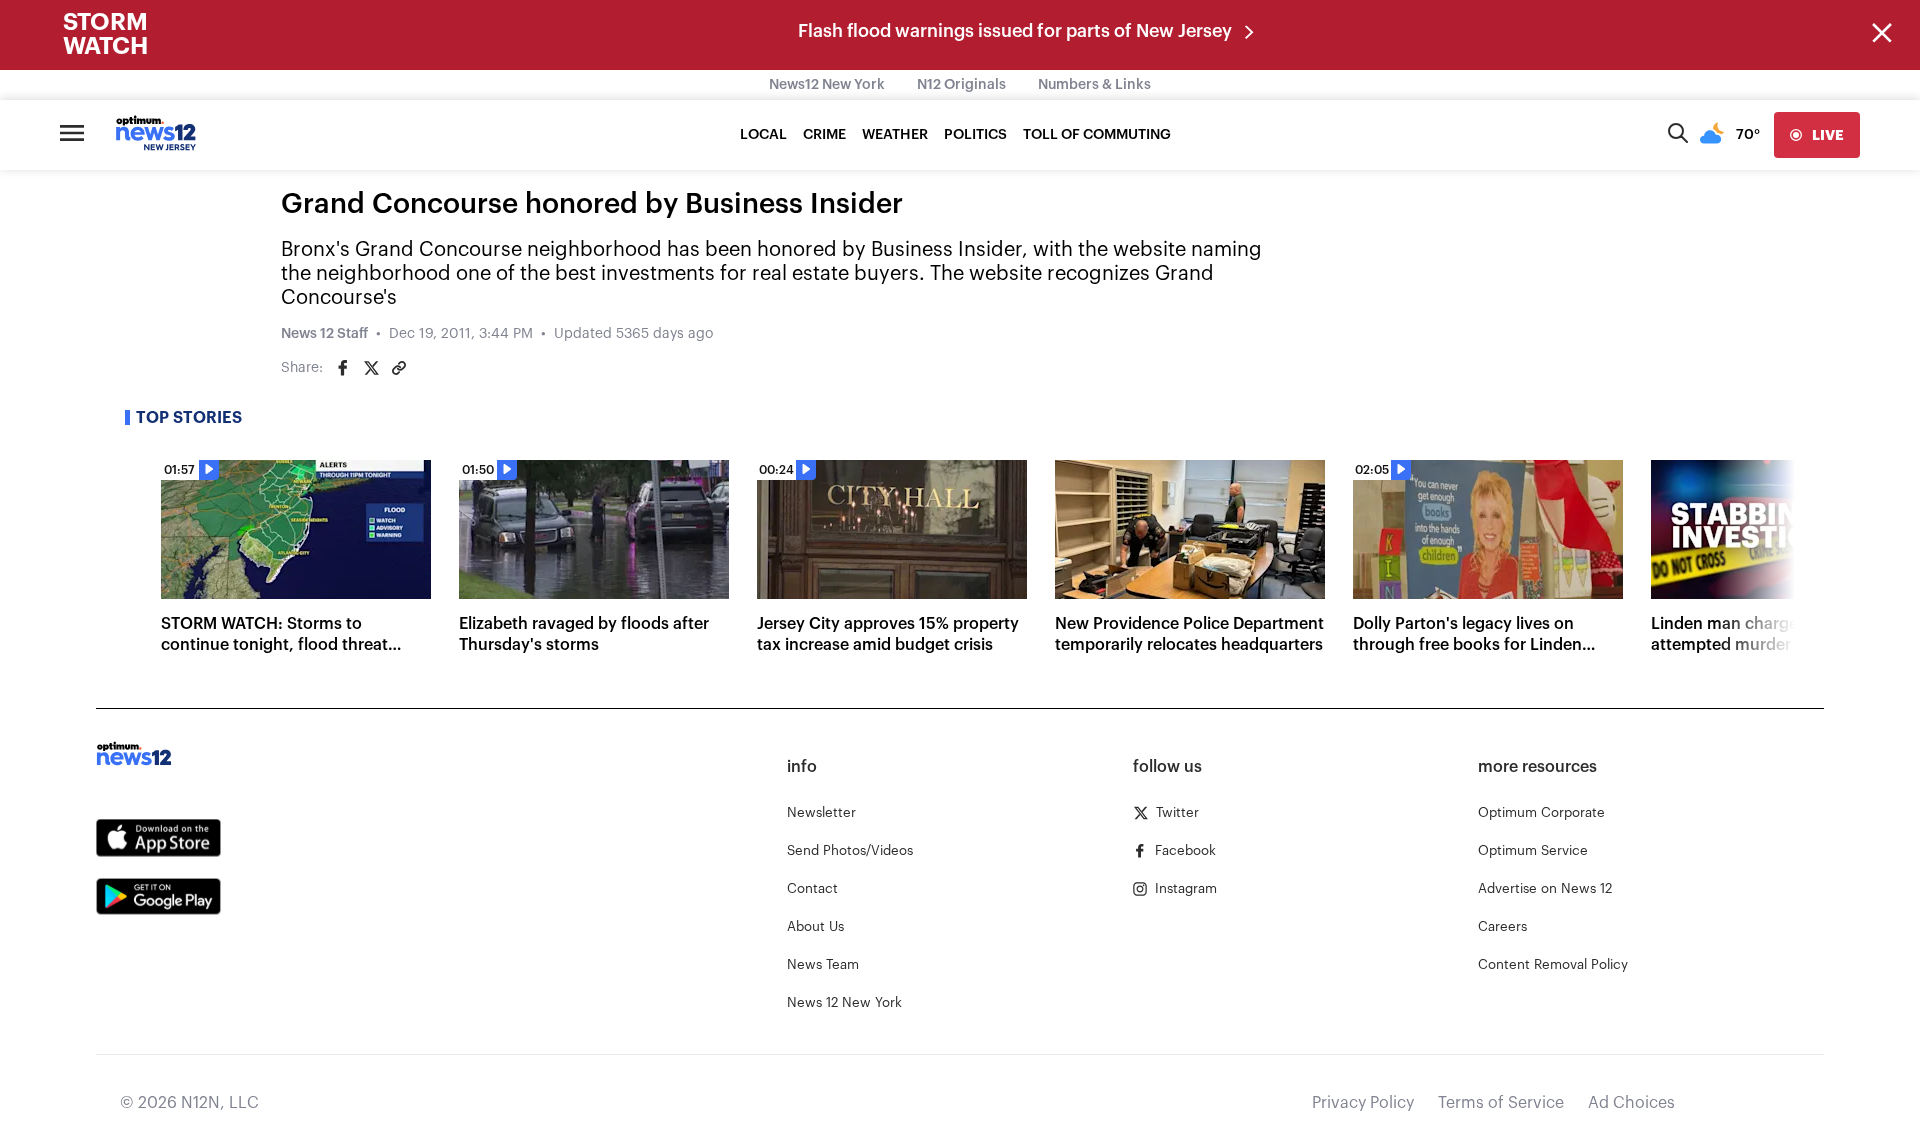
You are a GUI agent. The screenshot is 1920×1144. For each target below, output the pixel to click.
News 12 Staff (324, 334)
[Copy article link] (399, 368)
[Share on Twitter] (371, 368)
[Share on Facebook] (343, 368)
